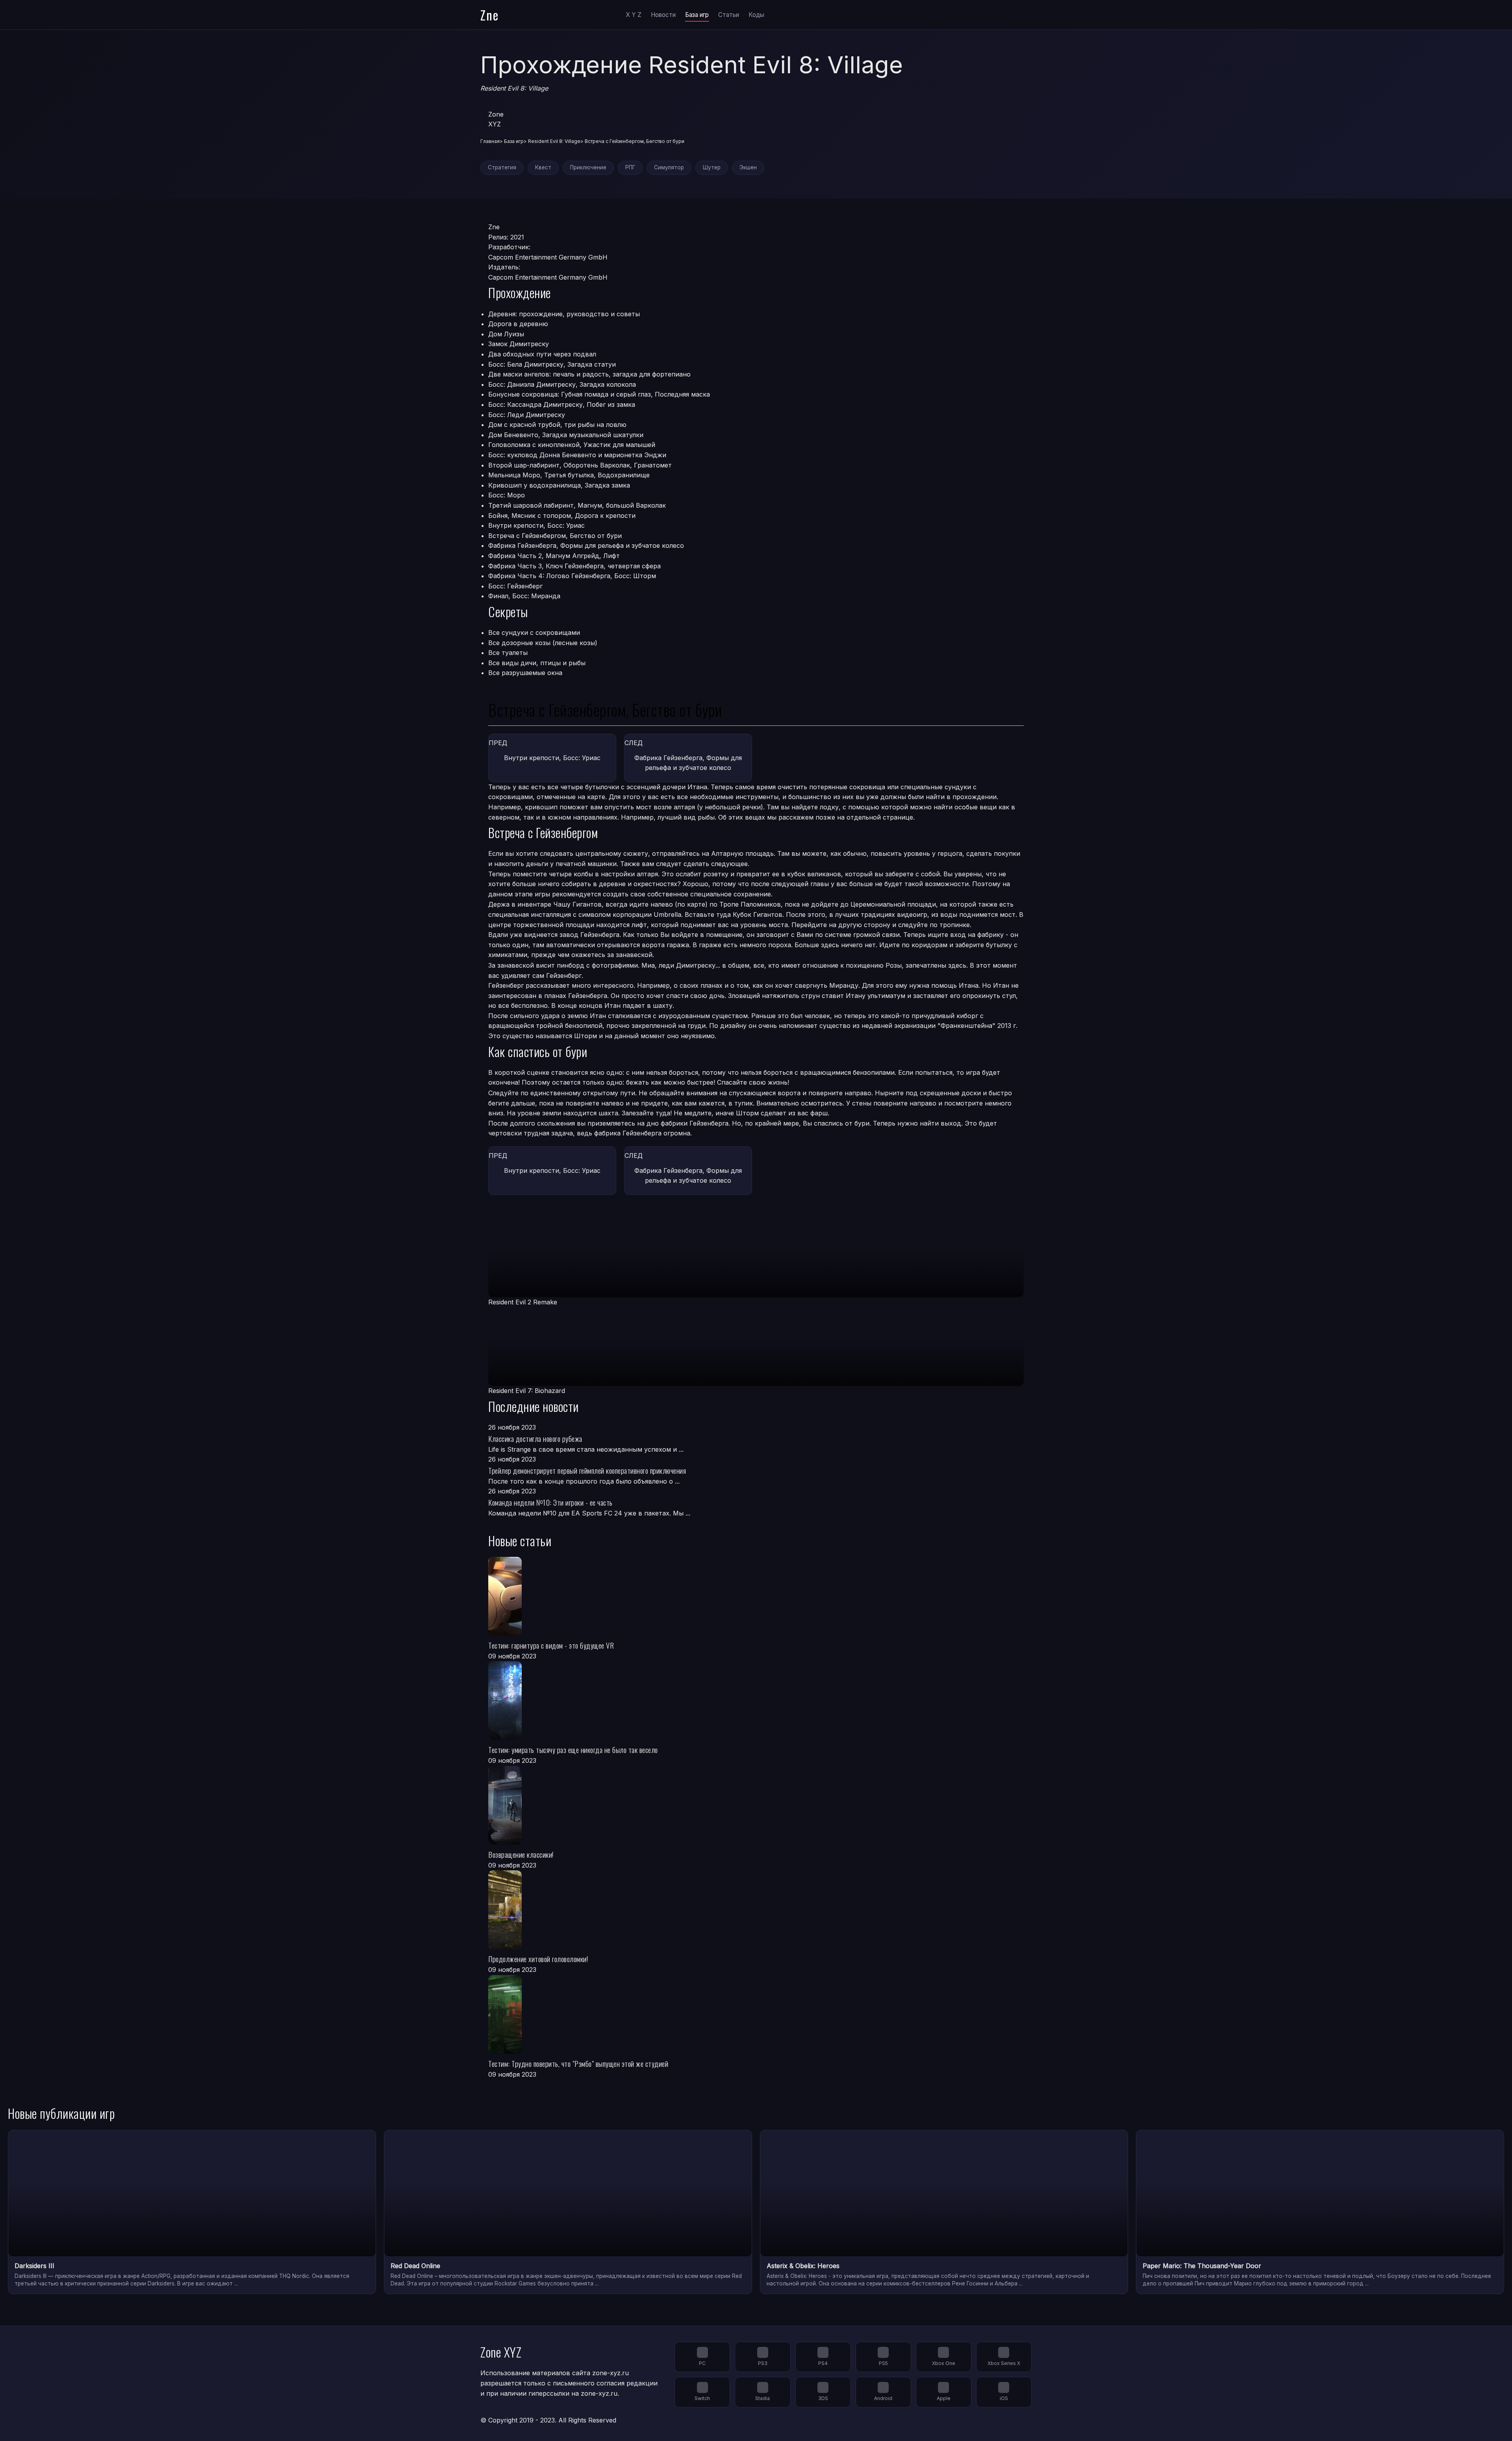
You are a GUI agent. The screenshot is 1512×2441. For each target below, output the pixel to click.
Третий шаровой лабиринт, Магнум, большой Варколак (577, 505)
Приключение (588, 167)
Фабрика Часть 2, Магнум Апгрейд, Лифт (554, 556)
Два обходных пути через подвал (542, 354)
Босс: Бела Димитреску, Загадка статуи (552, 364)
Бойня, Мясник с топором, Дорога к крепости (562, 516)
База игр (697, 15)
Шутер (712, 167)
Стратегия (502, 167)
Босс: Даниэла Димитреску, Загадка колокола (562, 384)
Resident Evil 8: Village (554, 141)
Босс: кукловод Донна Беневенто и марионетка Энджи (577, 455)
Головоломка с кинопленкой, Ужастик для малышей (572, 445)
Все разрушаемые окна (525, 673)
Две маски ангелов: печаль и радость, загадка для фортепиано (589, 374)
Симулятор (669, 167)
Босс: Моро (507, 495)
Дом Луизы (506, 334)
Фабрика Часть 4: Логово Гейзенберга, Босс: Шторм (572, 576)
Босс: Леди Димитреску (527, 415)
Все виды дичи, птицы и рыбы (537, 663)
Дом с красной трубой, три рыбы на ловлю (557, 425)
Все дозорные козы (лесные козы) (543, 643)
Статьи (729, 15)
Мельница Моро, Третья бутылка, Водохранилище (569, 475)
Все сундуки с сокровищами (534, 633)
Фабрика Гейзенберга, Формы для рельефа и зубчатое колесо (586, 545)
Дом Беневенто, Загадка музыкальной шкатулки (566, 435)
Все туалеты (508, 653)
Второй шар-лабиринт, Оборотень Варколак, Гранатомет (580, 465)
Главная (490, 141)
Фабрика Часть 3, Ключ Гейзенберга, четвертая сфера (574, 566)
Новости (663, 15)
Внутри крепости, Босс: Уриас (536, 525)
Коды (756, 15)
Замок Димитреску (519, 344)
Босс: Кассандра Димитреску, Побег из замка (562, 404)
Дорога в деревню (518, 324)
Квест (543, 167)
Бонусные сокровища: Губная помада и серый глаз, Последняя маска (599, 394)
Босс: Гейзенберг (515, 586)
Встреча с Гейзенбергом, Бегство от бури (555, 536)
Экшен (748, 167)
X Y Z (634, 15)
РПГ (630, 167)
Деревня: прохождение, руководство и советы (564, 314)
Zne (490, 15)
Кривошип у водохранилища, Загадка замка (559, 485)
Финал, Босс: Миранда (524, 596)
